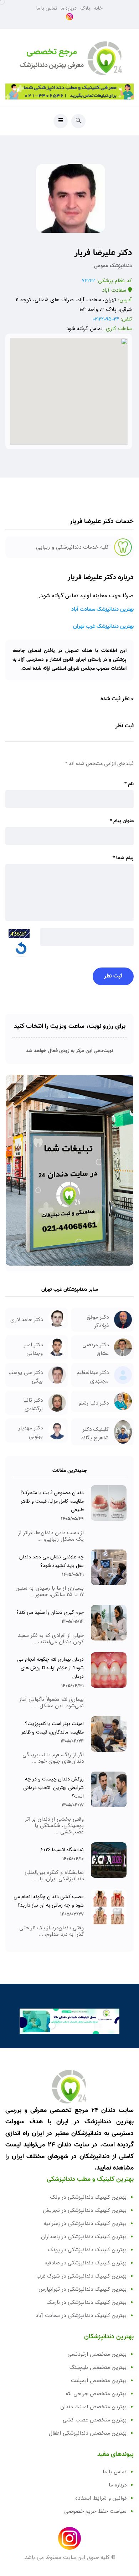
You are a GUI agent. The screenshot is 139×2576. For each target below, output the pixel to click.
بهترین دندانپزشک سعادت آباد (102, 610)
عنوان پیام (122, 821)
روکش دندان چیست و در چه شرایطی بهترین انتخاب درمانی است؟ (53, 1788)
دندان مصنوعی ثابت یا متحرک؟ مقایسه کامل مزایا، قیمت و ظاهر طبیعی (52, 1501)
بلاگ (85, 8)
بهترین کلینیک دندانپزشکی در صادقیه (86, 2263)
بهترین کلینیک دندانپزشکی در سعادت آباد (81, 2316)
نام (129, 784)
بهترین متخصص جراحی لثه (96, 2394)
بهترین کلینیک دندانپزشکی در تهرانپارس (83, 2289)
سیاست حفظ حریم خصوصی (95, 2511)
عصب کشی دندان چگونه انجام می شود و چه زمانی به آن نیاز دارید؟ (49, 1901)
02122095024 (106, 319)
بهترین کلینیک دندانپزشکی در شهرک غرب (81, 2276)
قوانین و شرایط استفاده (101, 2498)
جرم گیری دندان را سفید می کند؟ (50, 1612)
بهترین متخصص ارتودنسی (97, 2354)
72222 (88, 281)
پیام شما (123, 858)
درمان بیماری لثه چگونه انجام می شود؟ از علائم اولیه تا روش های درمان (50, 1668)
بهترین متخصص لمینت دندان (93, 2407)
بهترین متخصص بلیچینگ (98, 2367)
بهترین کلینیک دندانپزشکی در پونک (87, 2250)
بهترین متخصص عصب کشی (95, 2420)
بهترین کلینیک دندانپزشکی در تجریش (85, 2210)
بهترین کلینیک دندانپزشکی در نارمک (87, 2302)
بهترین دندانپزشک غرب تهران (103, 627)
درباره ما (69, 8)
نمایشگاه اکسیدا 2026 (62, 1850)
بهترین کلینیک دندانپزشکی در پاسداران (84, 2237)
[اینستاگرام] (69, 17)
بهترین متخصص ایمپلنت (99, 2381)
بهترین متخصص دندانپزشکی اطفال (88, 2433)
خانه (98, 8)
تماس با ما (47, 8)
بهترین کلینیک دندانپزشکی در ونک (88, 2197)
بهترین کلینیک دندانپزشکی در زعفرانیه (85, 2224)
